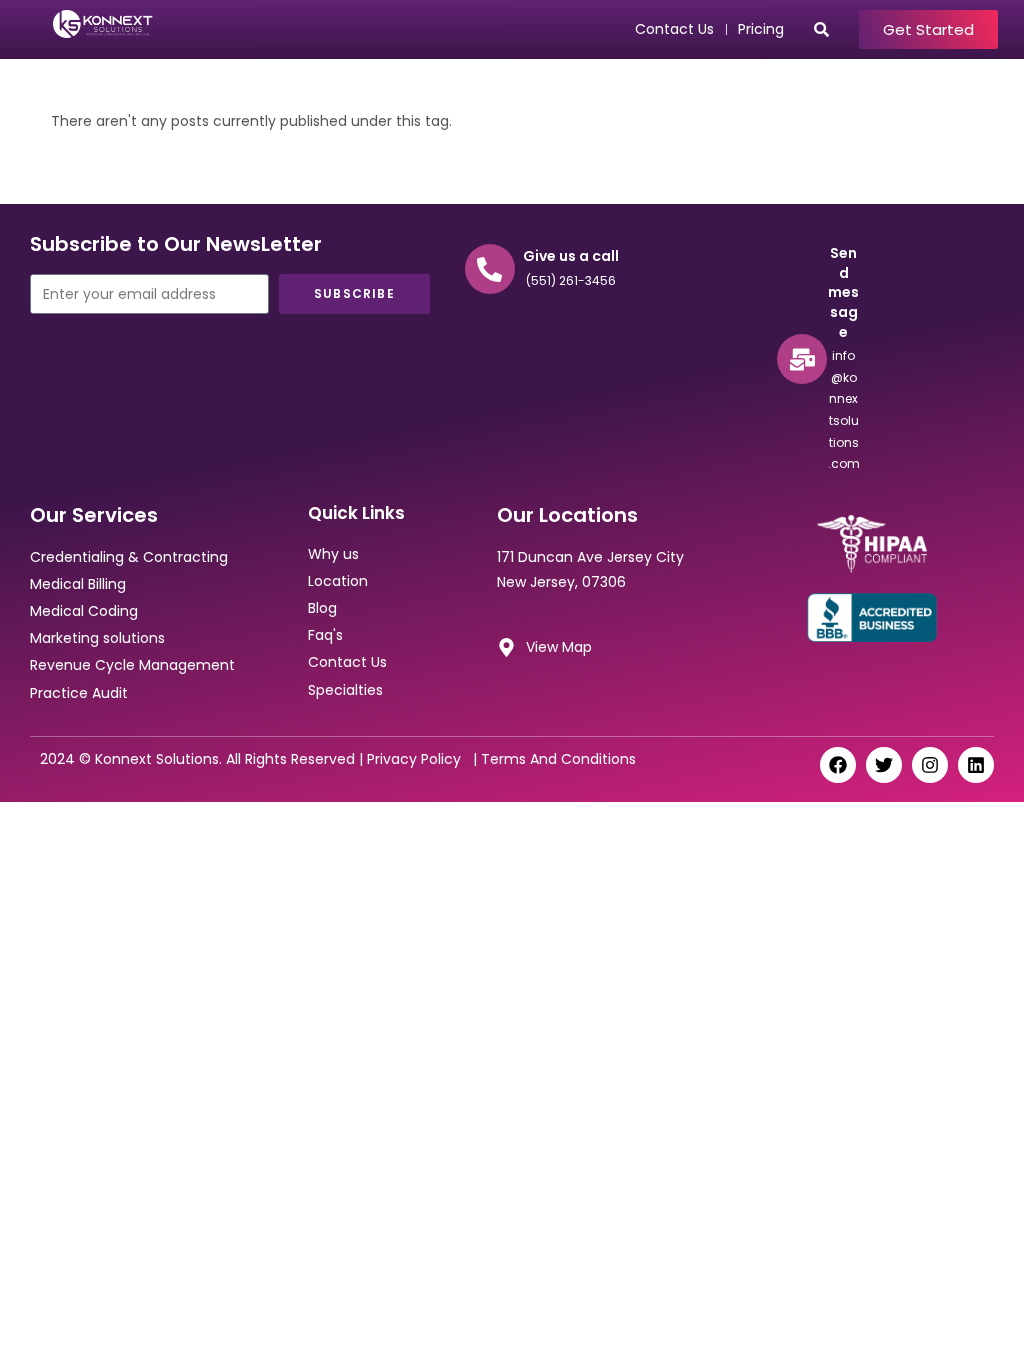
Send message (843, 292)
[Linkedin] (976, 765)
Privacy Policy (418, 759)
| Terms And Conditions (552, 759)
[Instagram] (930, 765)
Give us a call (571, 256)
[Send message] (802, 359)
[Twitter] (884, 765)
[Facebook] (838, 765)
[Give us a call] (490, 269)
